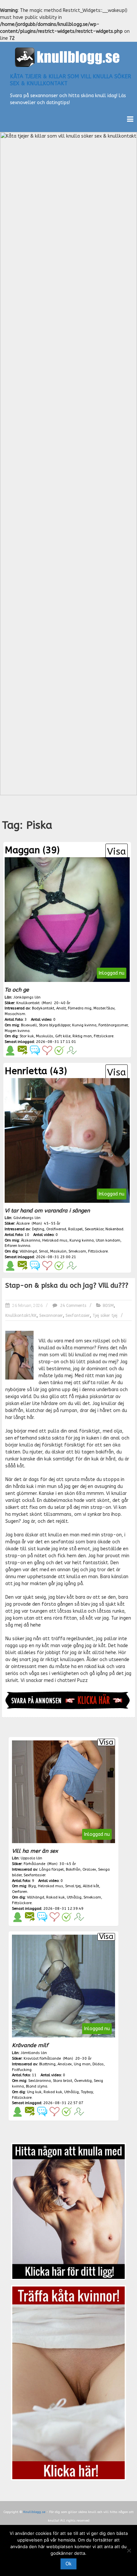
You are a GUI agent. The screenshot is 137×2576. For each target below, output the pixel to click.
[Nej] (129, 2550)
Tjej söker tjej (105, 1316)
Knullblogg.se (34, 2512)
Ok (68, 2564)
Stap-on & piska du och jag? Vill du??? (67, 1286)
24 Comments (72, 1306)
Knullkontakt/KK (21, 1316)
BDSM (108, 1306)
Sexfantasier (78, 1316)
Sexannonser (51, 1316)
